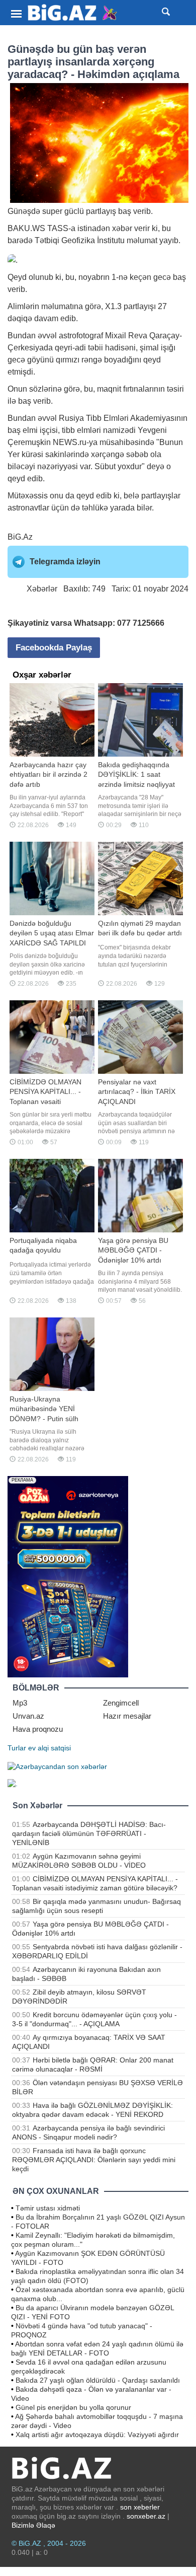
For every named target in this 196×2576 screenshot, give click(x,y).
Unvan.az (28, 1716)
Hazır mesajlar (127, 1716)
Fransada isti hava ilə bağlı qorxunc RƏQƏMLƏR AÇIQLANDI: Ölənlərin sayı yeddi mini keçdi (94, 2160)
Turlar (17, 1748)
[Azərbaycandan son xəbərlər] (57, 1766)
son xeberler (140, 2507)
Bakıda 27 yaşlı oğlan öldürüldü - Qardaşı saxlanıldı (98, 2380)
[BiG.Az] (73, 13)
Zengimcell (121, 1703)
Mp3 (20, 1703)
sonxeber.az (146, 2516)
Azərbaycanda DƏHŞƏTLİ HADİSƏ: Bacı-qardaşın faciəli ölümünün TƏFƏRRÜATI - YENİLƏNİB (89, 1833)
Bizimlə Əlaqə (33, 2525)
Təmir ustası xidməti (48, 2208)
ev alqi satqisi (50, 1748)
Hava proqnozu (38, 1729)
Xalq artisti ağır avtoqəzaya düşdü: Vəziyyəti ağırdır (97, 2435)
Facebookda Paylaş (54, 648)
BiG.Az (20, 537)
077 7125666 (141, 623)
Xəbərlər (42, 589)
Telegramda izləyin (65, 562)
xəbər (122, 228)
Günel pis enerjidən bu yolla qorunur (73, 2407)
